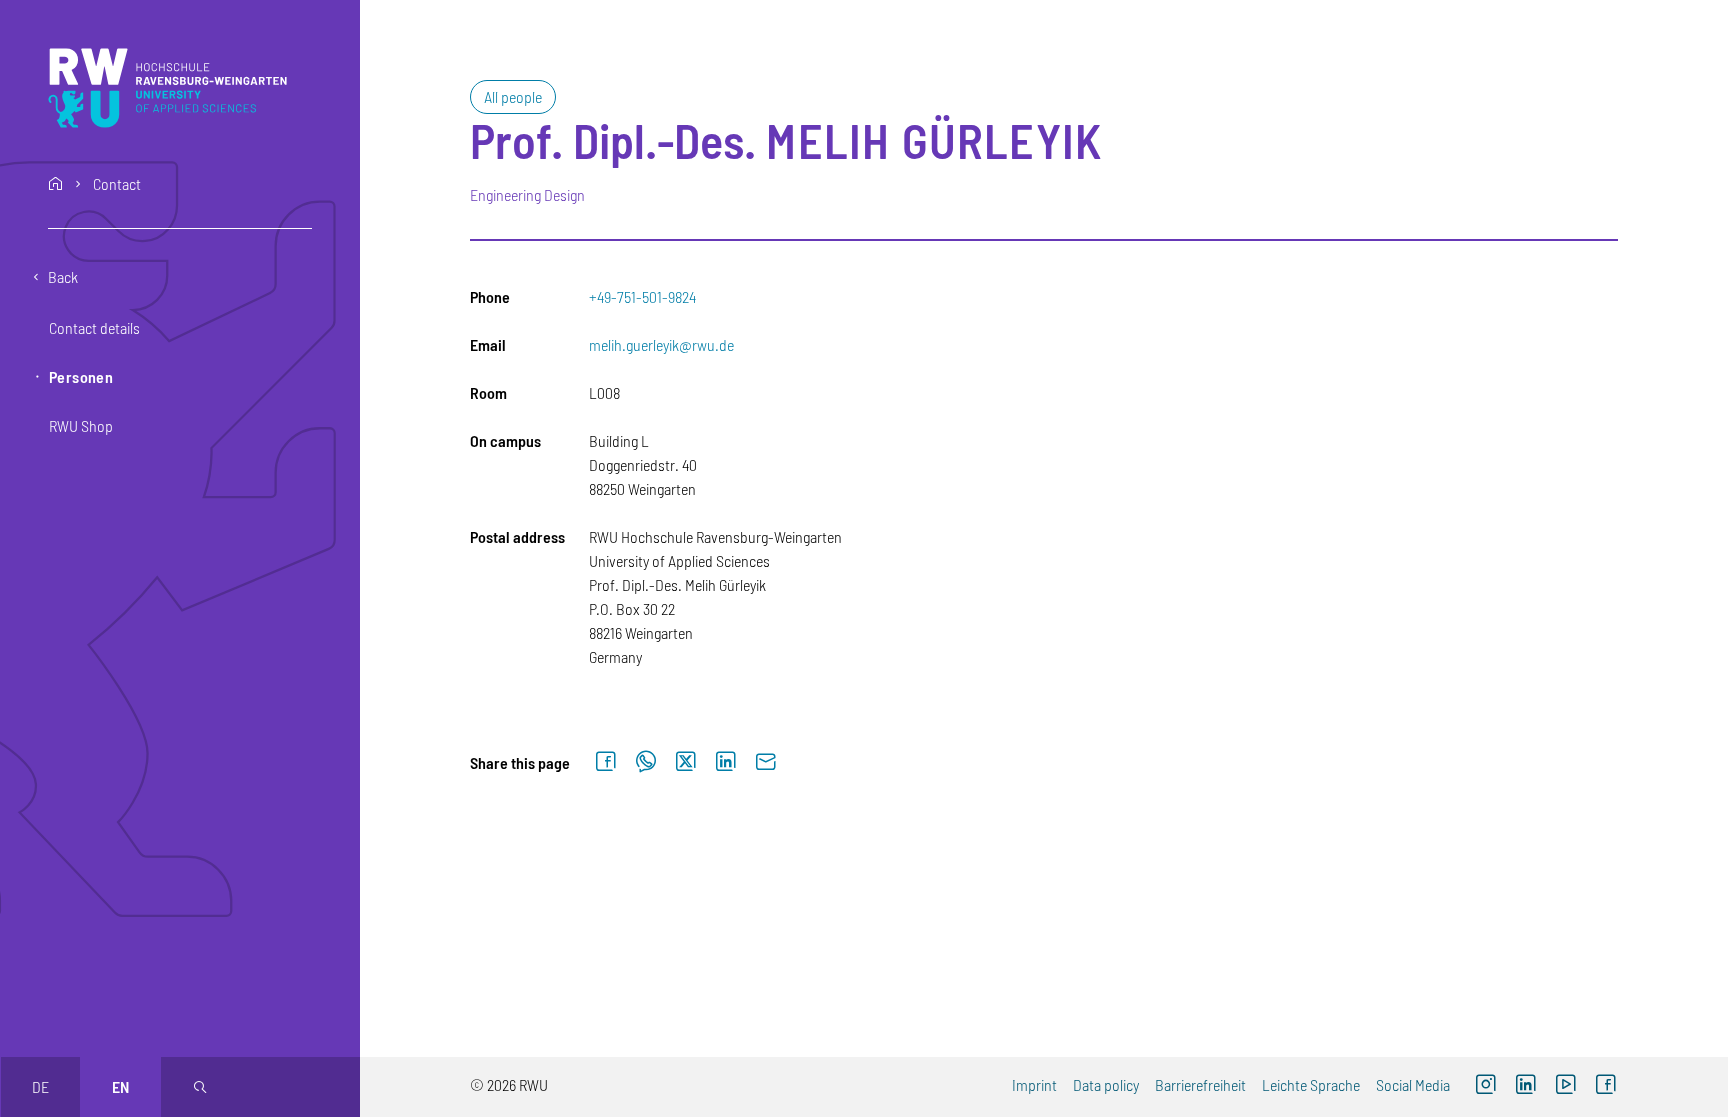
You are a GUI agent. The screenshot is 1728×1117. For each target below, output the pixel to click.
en (120, 1086)
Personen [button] (81, 376)
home (56, 184)
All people (513, 96)
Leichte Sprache (1311, 1084)
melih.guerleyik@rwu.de (661, 344)
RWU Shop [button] (81, 425)
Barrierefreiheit (1200, 1084)
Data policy (1106, 1084)
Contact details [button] (94, 327)
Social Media (1413, 1084)
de (40, 1086)
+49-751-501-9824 (642, 296)
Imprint (1034, 1084)
